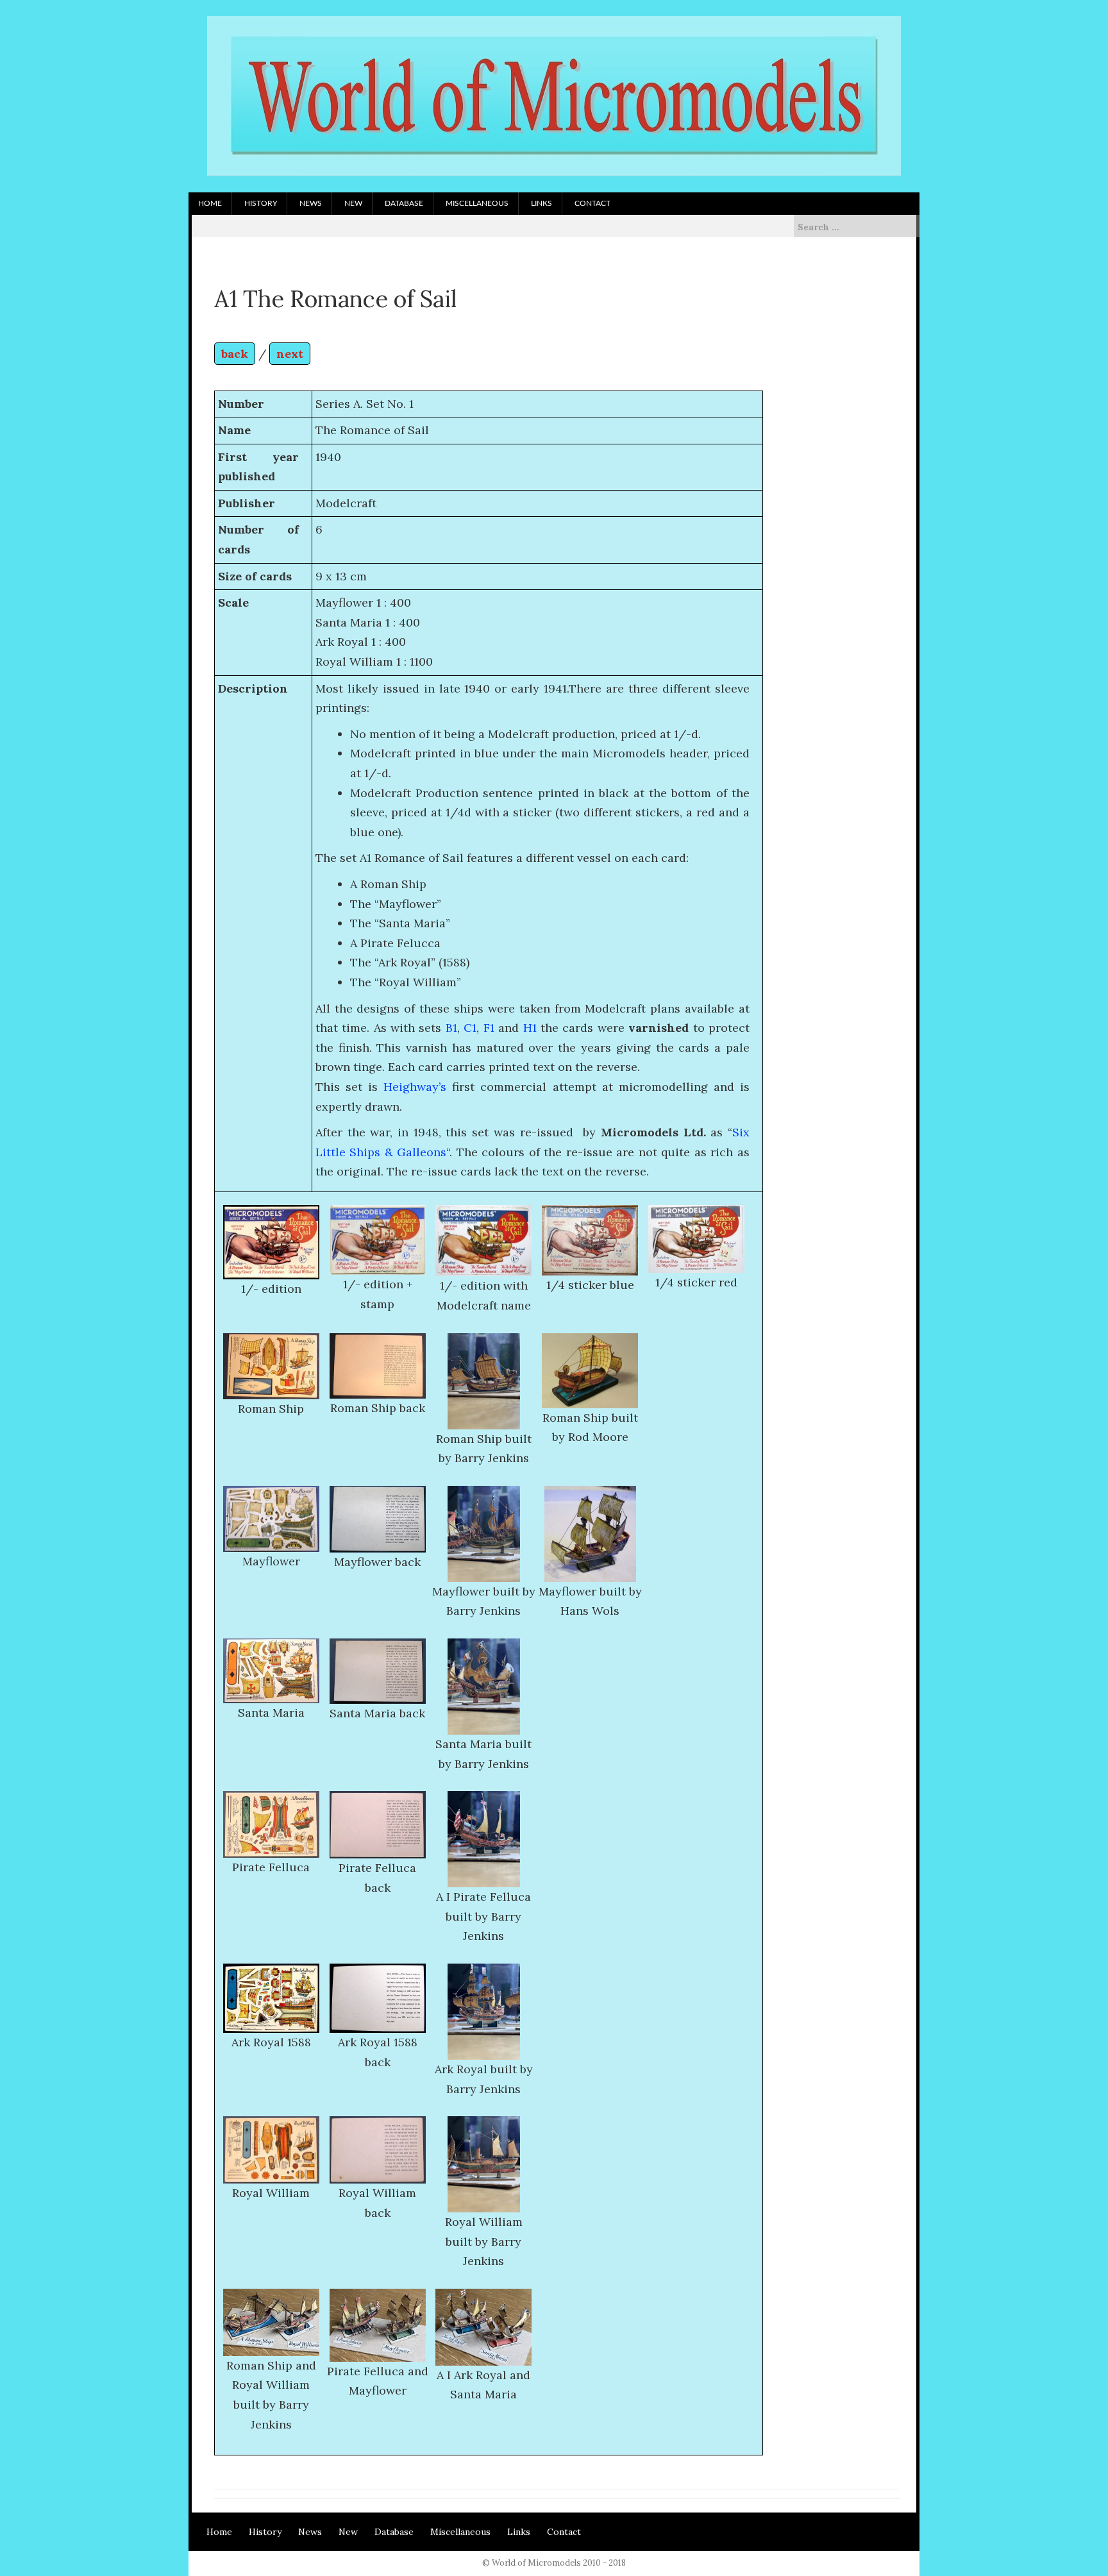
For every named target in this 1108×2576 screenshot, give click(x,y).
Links (541, 203)
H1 (530, 1028)
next (290, 354)
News (311, 203)
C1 (470, 1028)
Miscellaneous (477, 203)
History (261, 203)
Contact (592, 203)
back (235, 354)
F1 (489, 1028)
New (353, 203)
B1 (451, 1028)
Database (404, 203)
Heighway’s (415, 1087)
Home (210, 203)
